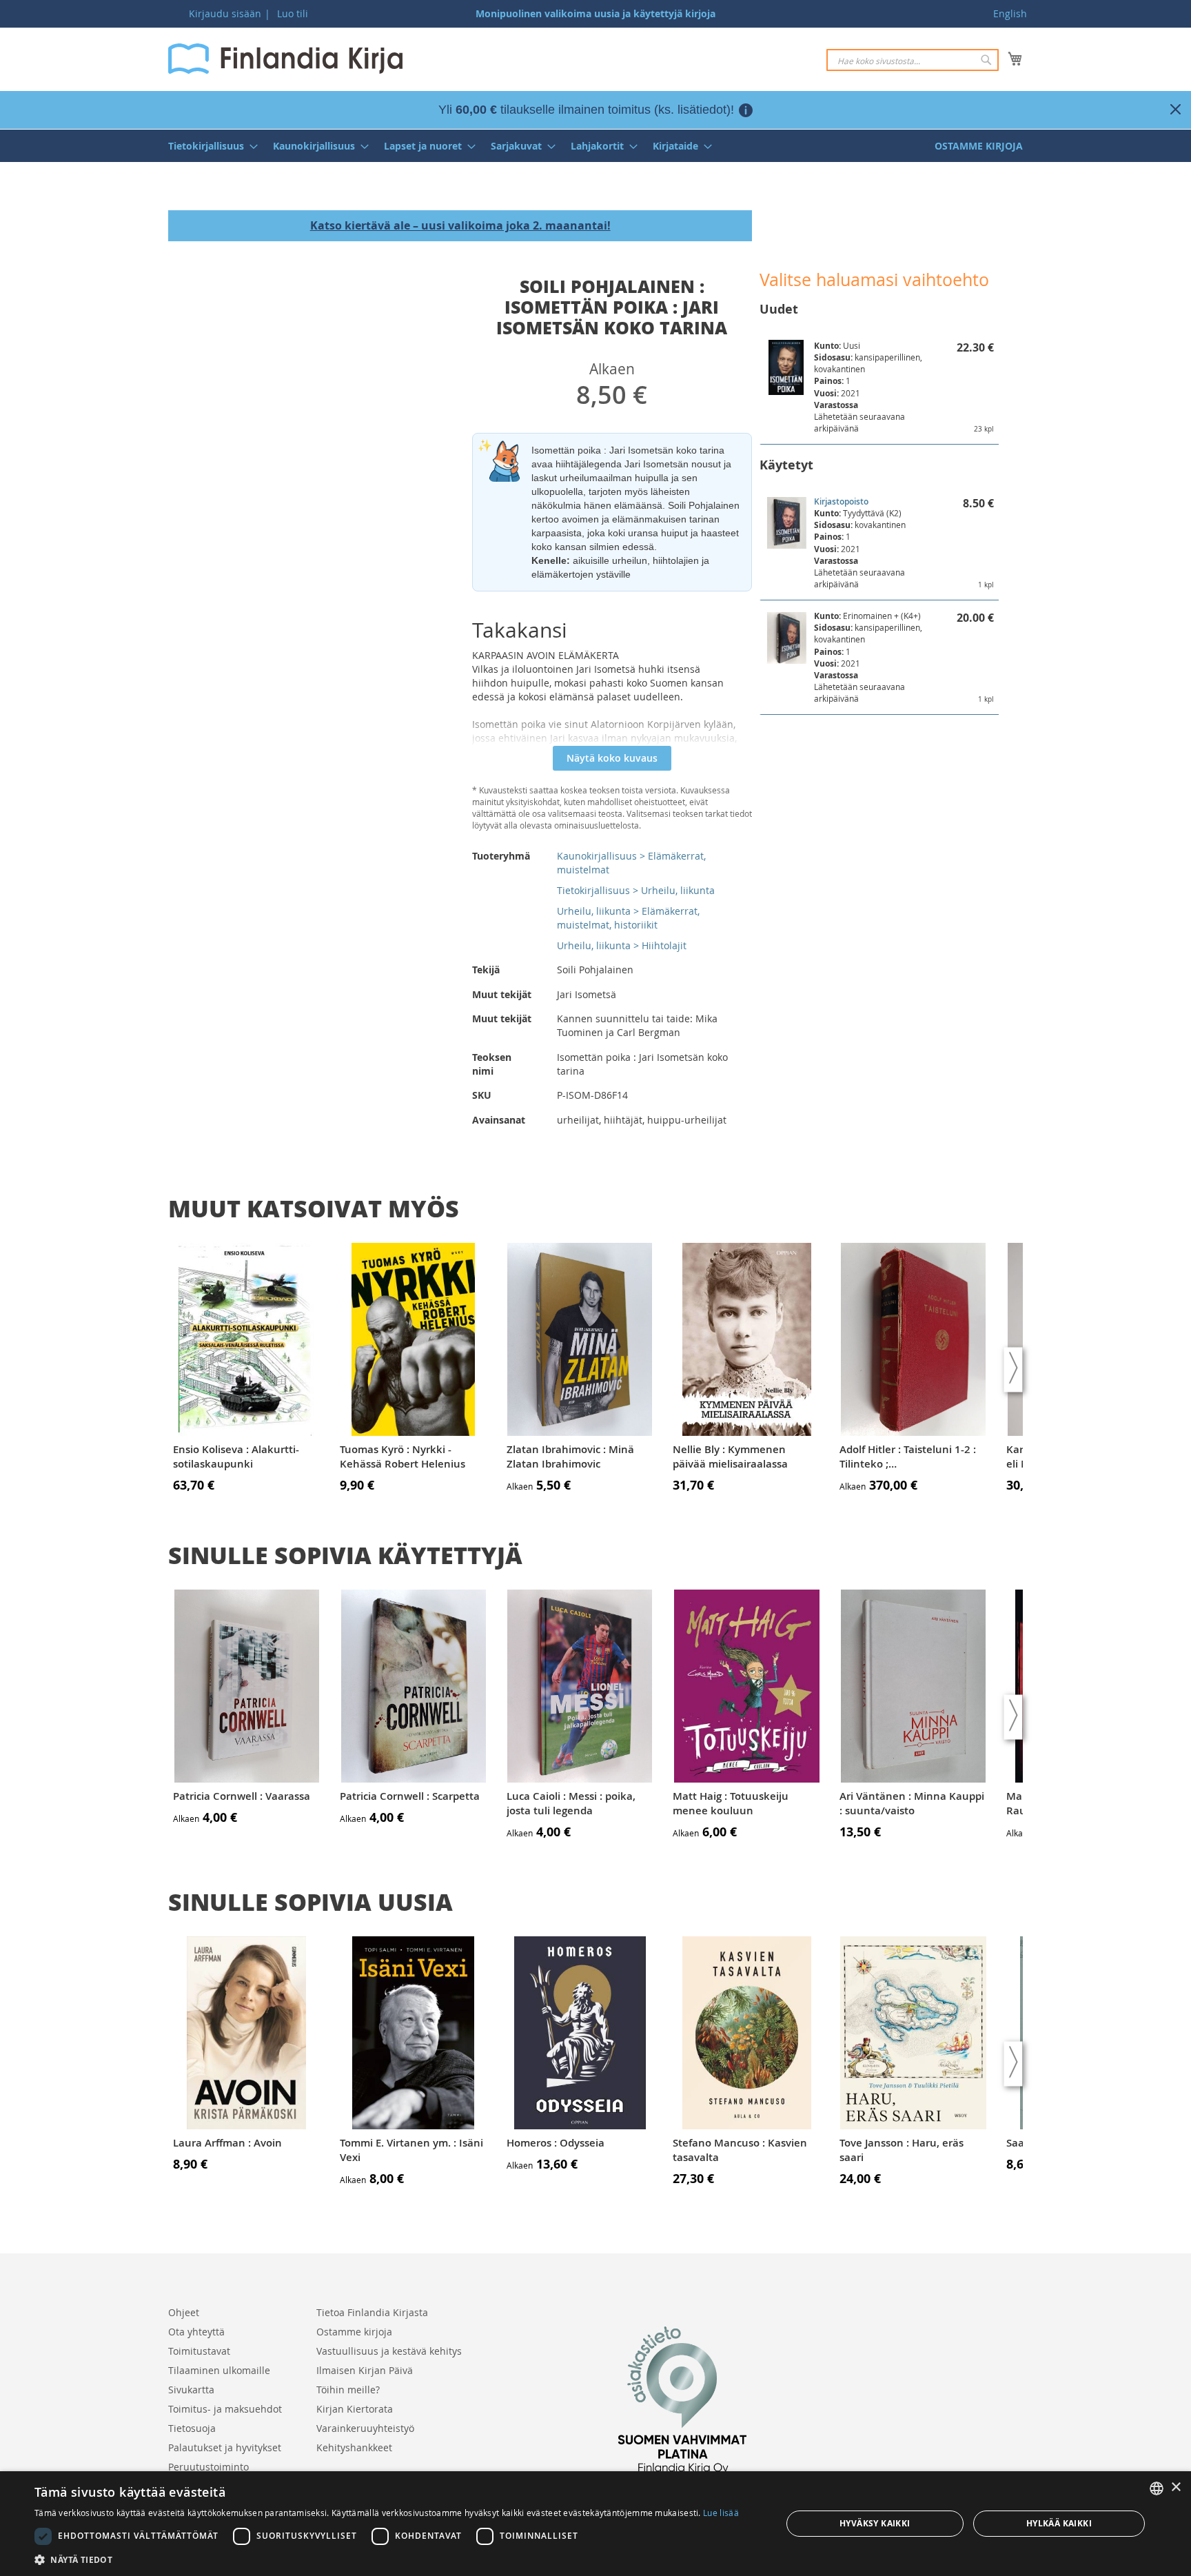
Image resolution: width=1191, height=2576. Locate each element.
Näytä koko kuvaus (612, 758)
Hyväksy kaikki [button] (875, 2523)
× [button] (1175, 2487)
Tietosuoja (192, 2428)
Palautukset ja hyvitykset (225, 2447)
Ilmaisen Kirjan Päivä (365, 2370)
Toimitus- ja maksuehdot (225, 2409)
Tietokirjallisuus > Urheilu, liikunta (636, 890)
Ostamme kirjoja (354, 2332)
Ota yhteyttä (196, 2332)
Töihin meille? (348, 2390)
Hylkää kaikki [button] (1059, 2523)
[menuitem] (209, 146)
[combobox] (913, 60)
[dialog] (595, 2524)
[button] (387, 2559)
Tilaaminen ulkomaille (219, 2370)
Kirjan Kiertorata (355, 2409)
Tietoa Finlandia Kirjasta (372, 2312)
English (1010, 13)
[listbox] (1157, 2488)
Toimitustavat (199, 2351)
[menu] (595, 146)
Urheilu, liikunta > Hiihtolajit (622, 945)
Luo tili (293, 13)
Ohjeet (184, 2312)
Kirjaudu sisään (225, 13)
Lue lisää (721, 2513)
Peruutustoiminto (208, 2467)
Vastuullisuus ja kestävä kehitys (389, 2351)
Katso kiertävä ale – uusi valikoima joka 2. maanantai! (460, 225)
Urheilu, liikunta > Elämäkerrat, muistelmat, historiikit (628, 918)
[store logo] (285, 59)
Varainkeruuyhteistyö (365, 2428)
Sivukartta (191, 2390)
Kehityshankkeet (354, 2447)
